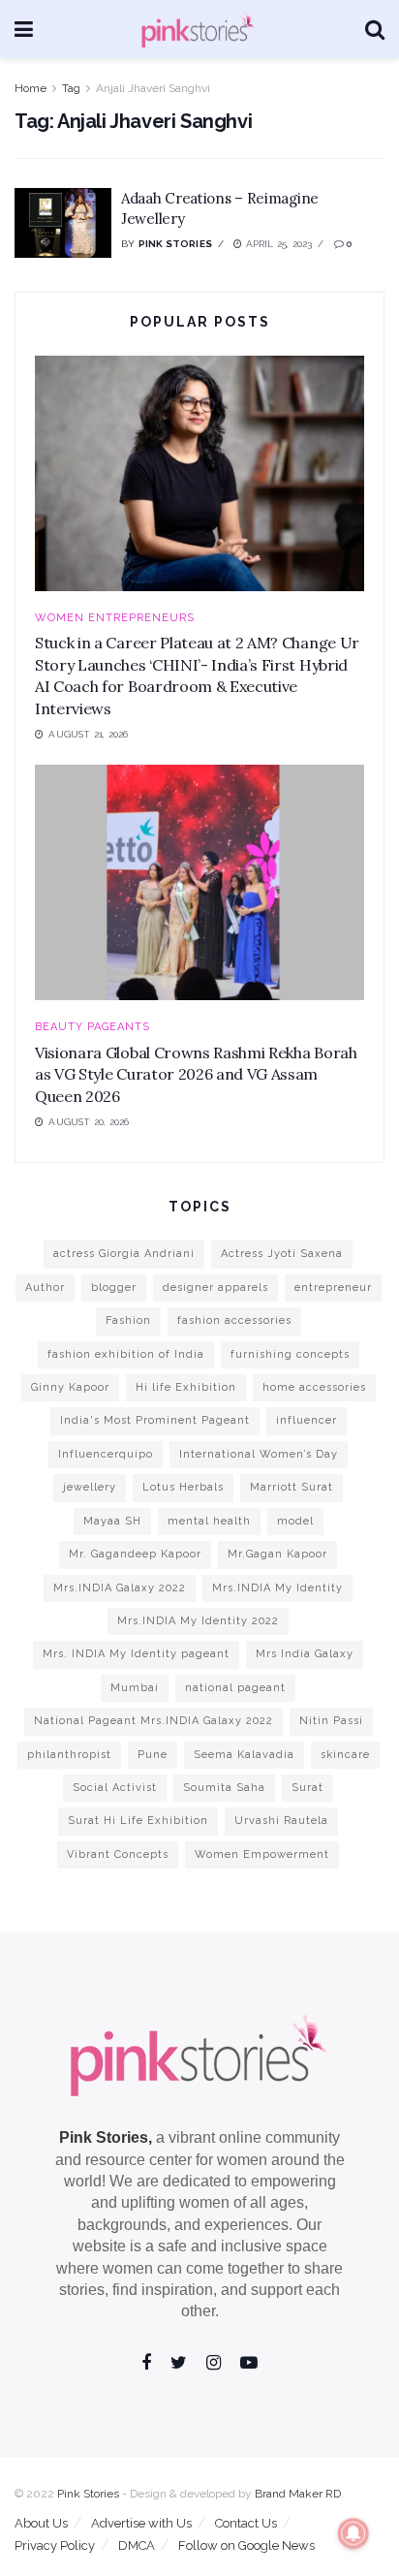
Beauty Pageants (92, 1027)
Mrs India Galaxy (305, 1654)
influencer (307, 1420)
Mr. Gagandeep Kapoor (135, 1554)
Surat (307, 1788)
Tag (71, 88)
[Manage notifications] (353, 2533)
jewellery (90, 1487)
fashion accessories (234, 1320)
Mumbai (135, 1688)
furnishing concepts (290, 1354)
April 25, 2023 (277, 244)
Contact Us (246, 2523)
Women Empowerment (262, 1854)
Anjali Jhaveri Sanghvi (153, 88)
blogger (114, 1288)
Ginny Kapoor (70, 1387)
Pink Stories (175, 244)
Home (31, 88)
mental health (209, 1521)
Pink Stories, (106, 2137)
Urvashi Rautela (281, 1821)
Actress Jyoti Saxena (282, 1254)
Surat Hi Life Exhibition (138, 1821)
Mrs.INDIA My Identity (277, 1588)
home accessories (314, 1387)
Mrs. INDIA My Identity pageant (136, 1654)
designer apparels (215, 1288)
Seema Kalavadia (244, 1755)
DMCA (137, 2545)
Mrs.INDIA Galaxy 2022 (120, 1588)
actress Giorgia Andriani (124, 1254)
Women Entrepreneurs (115, 618)
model (295, 1521)
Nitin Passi (331, 1721)
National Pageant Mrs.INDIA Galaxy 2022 (153, 1721)
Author (45, 1288)
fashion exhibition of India (126, 1354)
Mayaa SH (112, 1521)
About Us (41, 2523)
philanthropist (69, 1755)
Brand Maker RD (298, 2494)
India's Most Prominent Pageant (155, 1420)
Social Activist (115, 1788)
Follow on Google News (246, 2545)
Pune (153, 1755)
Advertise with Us (141, 2523)
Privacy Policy (55, 2545)
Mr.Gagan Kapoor (277, 1554)
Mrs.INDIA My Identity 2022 (198, 1621)
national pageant (235, 1688)
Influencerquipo (106, 1454)
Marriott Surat (292, 1487)
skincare (345, 1755)
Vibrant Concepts (118, 1854)
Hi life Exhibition (186, 1387)
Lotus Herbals (183, 1487)
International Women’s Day (259, 1454)
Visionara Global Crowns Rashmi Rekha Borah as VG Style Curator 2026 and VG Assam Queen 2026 (196, 1074)
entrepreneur (333, 1288)
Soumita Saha (224, 1788)
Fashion (128, 1320)
